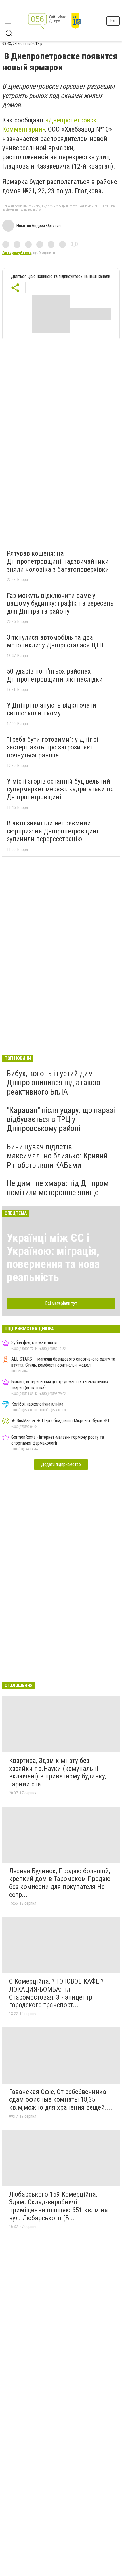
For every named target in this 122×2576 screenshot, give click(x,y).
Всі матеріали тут (61, 1303)
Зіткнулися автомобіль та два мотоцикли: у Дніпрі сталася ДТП (55, 641)
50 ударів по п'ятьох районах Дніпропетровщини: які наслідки (55, 675)
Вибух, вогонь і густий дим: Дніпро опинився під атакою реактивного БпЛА (54, 1082)
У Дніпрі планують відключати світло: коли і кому (51, 709)
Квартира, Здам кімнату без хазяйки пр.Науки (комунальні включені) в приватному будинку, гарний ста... (58, 1772)
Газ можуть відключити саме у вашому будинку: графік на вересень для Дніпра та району (60, 603)
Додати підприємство (61, 1464)
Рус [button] (113, 21)
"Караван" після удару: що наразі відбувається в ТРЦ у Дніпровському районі (61, 1119)
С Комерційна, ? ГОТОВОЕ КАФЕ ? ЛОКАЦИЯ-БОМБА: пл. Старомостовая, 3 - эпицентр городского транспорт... (56, 1993)
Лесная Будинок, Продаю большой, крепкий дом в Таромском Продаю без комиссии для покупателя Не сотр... (60, 1883)
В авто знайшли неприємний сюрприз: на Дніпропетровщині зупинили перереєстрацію (52, 831)
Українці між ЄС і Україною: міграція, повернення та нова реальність (53, 1258)
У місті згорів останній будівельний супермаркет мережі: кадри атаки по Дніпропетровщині (60, 789)
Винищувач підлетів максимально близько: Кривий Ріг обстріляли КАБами (57, 1156)
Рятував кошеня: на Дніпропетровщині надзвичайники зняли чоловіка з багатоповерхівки (58, 561)
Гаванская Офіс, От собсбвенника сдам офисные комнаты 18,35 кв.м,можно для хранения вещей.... (61, 2100)
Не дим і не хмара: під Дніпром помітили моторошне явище (58, 1188)
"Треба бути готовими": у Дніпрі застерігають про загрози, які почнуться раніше (52, 747)
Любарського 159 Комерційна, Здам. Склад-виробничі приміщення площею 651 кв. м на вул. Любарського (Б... (58, 2206)
